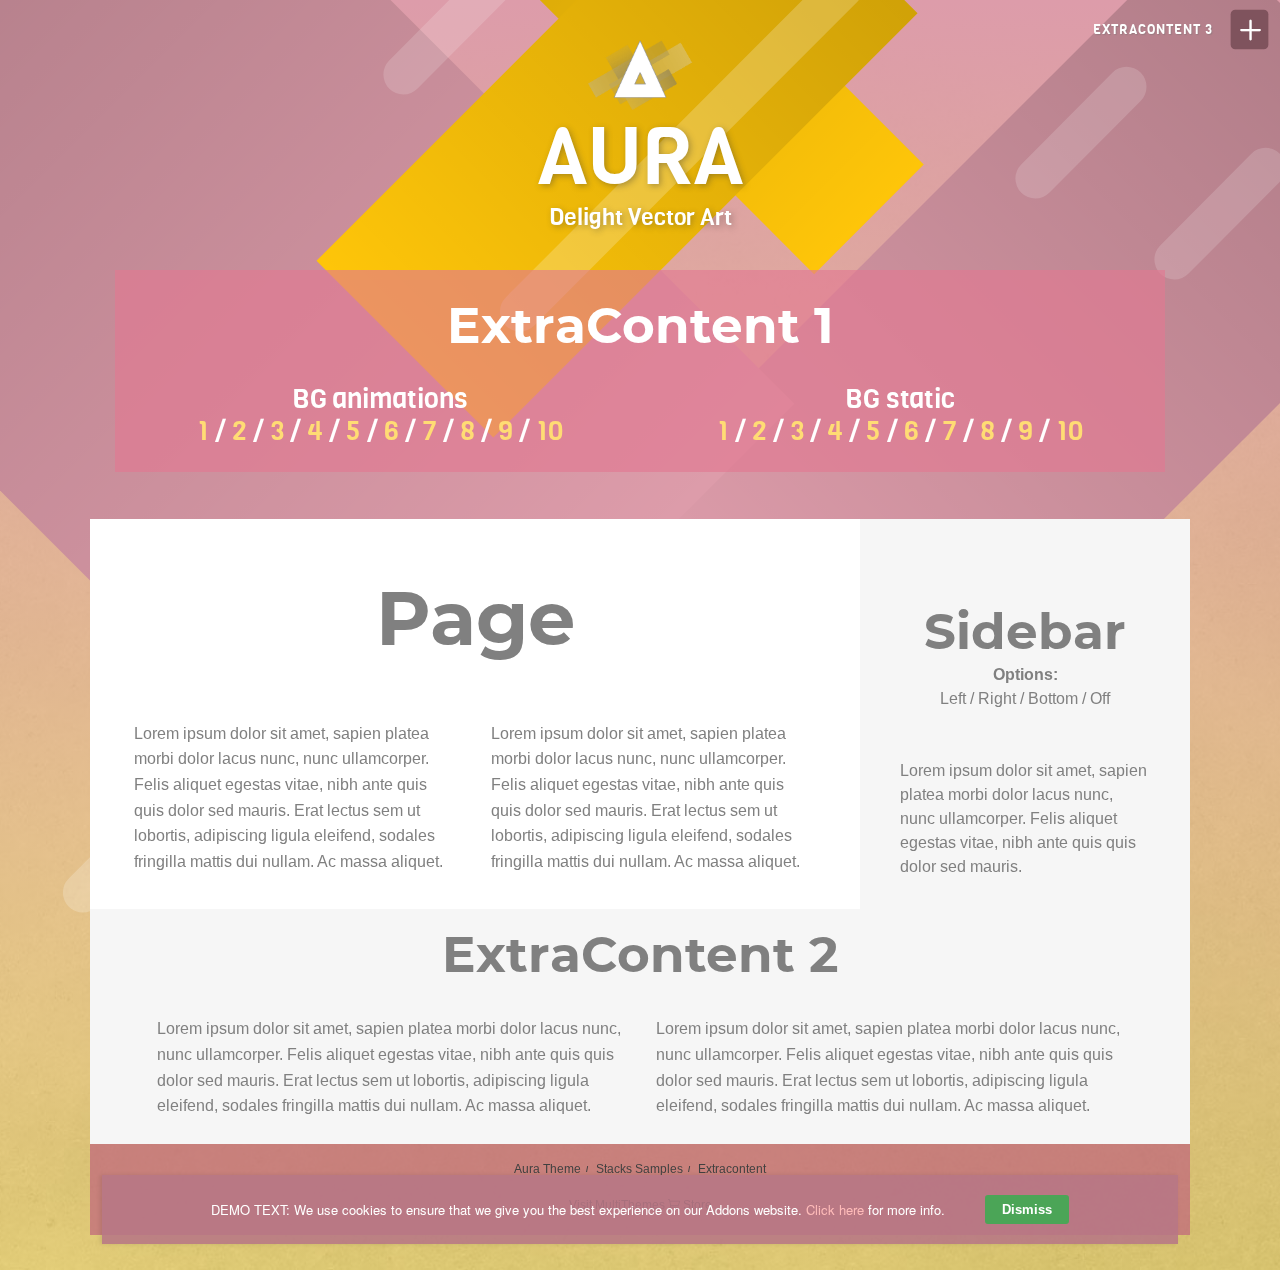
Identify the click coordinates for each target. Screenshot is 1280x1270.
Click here (835, 1209)
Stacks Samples (639, 1169)
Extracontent (732, 1169)
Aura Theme (547, 1169)
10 (549, 431)
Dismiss (1027, 1209)
